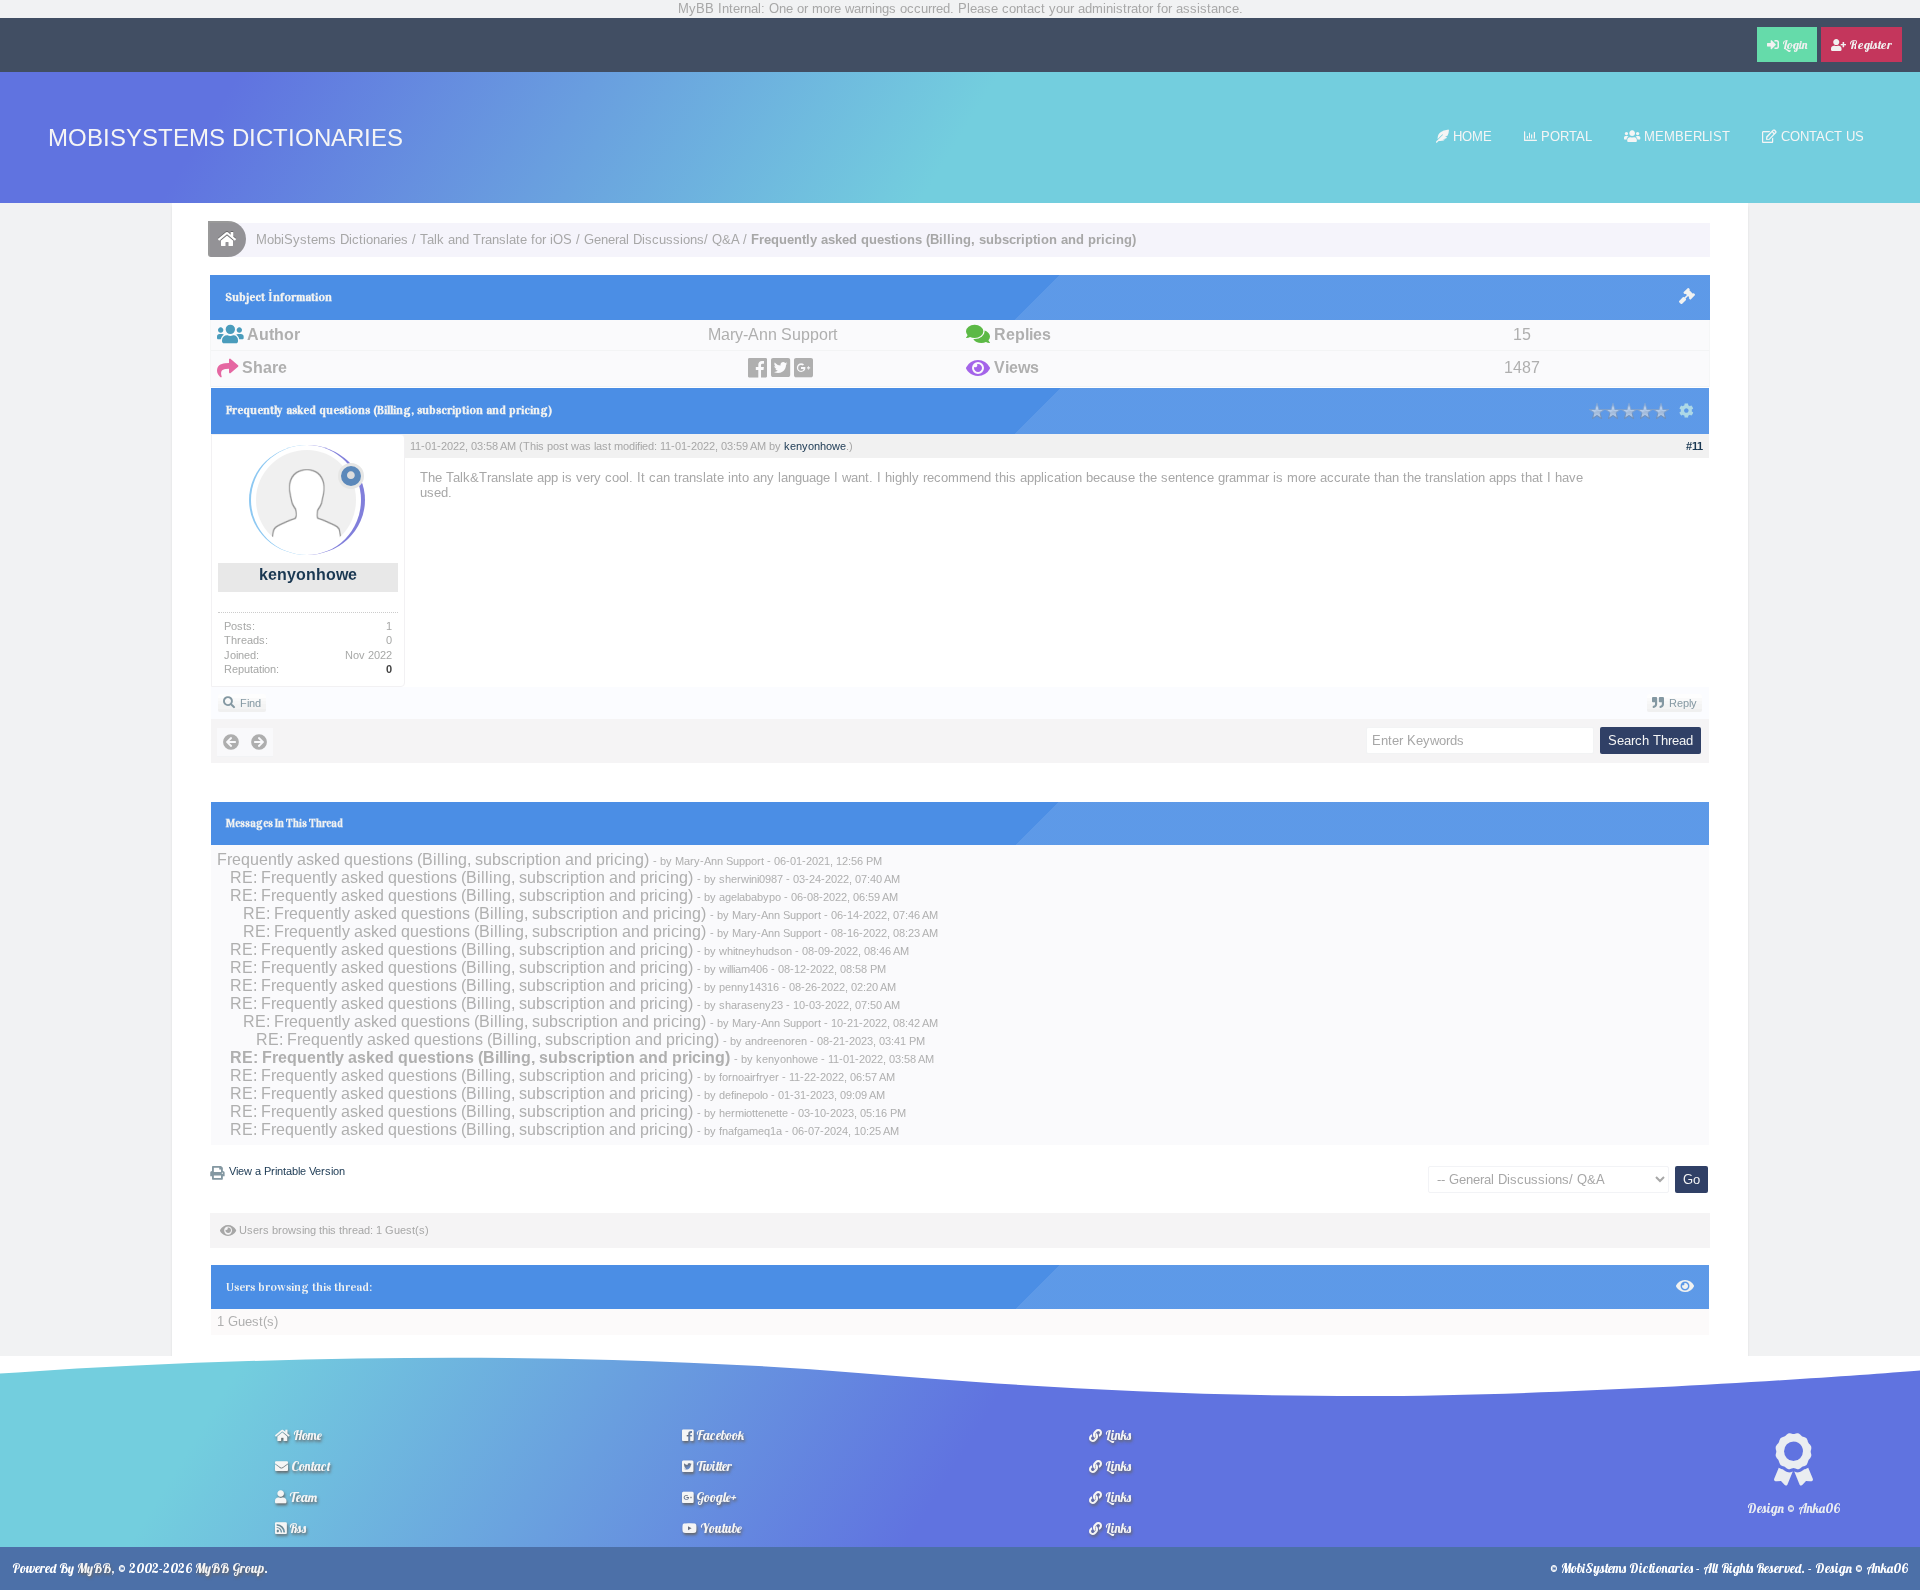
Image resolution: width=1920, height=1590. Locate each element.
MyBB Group (229, 1568)
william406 (743, 969)
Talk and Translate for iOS (496, 239)
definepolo (743, 1095)
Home (1470, 136)
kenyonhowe (308, 574)
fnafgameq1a (750, 1131)
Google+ (715, 1497)
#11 (1694, 446)
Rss (296, 1528)
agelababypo (750, 897)
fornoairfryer (749, 1077)
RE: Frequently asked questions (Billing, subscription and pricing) (461, 877)
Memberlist (1685, 136)
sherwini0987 (751, 879)
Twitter (712, 1466)
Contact (309, 1466)
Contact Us (1820, 136)
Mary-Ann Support (719, 861)
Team (301, 1497)
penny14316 (749, 987)
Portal (1564, 136)
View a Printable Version (287, 1171)
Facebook (718, 1435)
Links (1116, 1435)
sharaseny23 (751, 1005)
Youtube (719, 1528)
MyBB (94, 1568)
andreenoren (776, 1041)
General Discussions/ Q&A (661, 239)
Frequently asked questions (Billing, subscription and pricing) (433, 859)
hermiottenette (753, 1113)
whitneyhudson (755, 951)
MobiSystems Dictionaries (225, 137)
